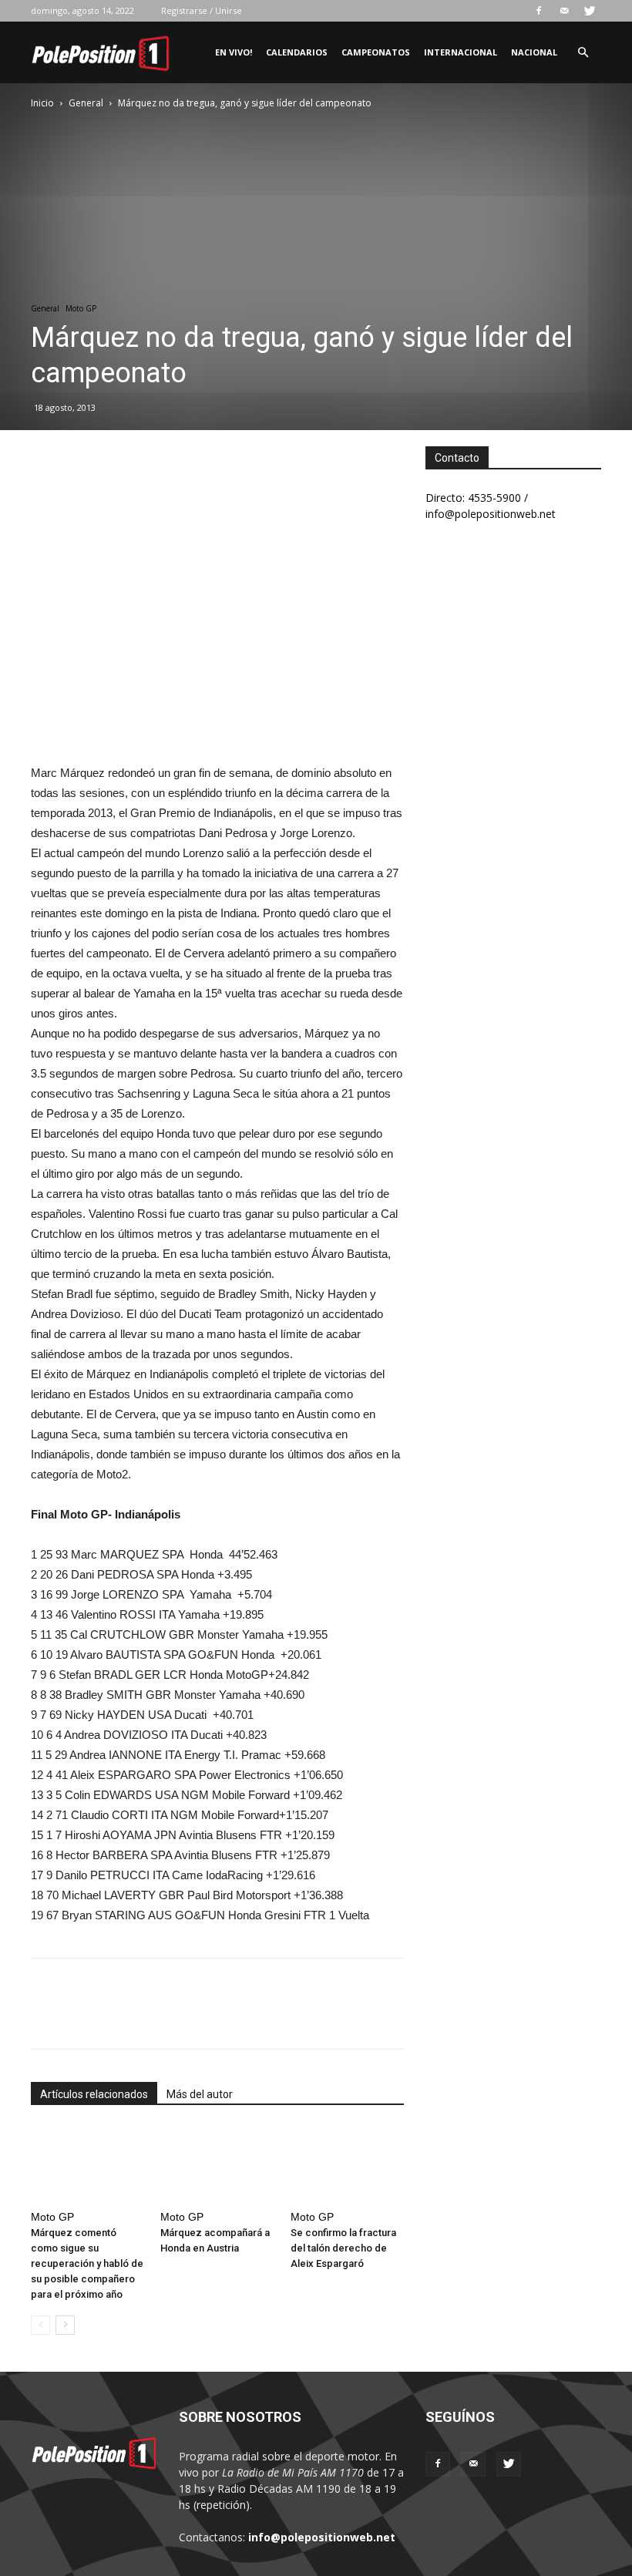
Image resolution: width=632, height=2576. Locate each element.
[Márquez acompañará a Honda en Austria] (217, 2165)
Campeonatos (376, 52)
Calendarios (297, 52)
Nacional (534, 52)
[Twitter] (590, 11)
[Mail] (564, 11)
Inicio (42, 103)
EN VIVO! (234, 52)
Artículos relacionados (94, 2094)
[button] (583, 53)
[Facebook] (539, 11)
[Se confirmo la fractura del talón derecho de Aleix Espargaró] (347, 2165)
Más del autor (200, 2094)
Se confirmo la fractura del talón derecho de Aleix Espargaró (343, 2248)
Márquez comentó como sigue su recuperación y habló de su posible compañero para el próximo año (87, 2263)
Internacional (461, 52)
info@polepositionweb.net (322, 2537)
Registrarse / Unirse (202, 10)
